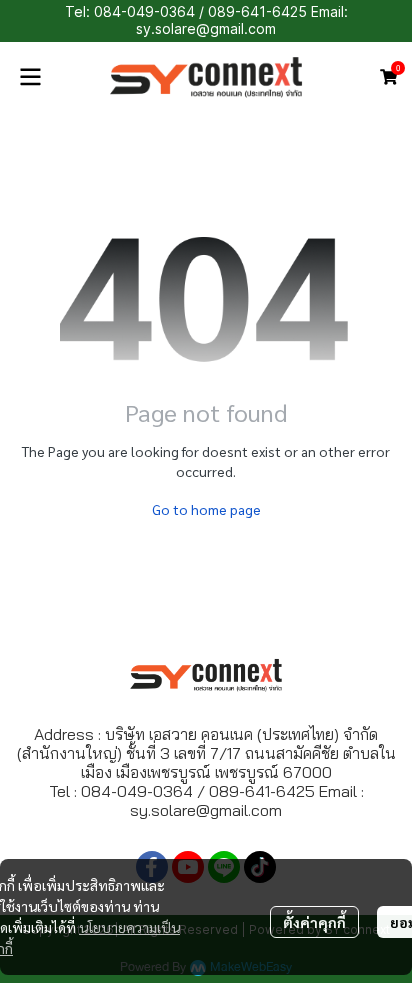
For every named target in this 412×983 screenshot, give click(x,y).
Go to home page (206, 509)
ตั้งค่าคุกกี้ (314, 922)
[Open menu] (30, 77)
